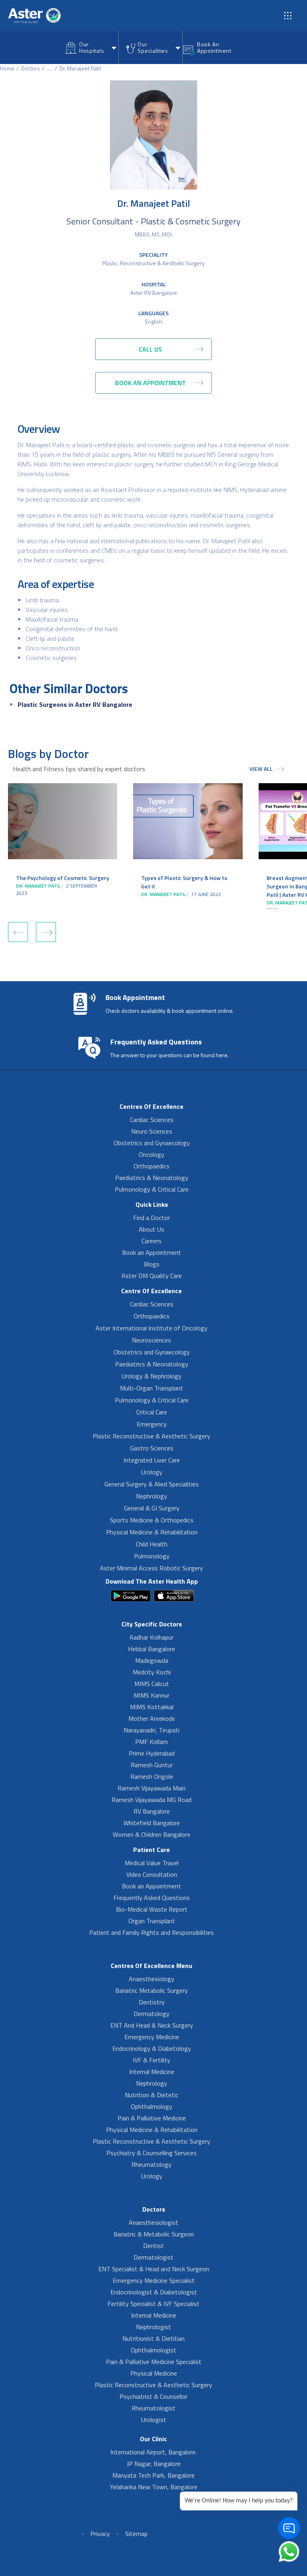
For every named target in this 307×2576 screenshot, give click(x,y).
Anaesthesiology (152, 1979)
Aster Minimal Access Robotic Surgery (152, 1568)
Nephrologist (153, 2327)
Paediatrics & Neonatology (152, 1178)
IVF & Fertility (152, 2060)
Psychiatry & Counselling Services (152, 2153)
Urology (152, 1472)
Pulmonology (152, 1556)
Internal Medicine (152, 2072)
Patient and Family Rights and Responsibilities (152, 1932)
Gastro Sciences (152, 1448)
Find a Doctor (152, 1218)
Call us (150, 349)
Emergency (152, 1424)
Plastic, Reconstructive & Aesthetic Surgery (153, 263)
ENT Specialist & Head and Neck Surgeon (154, 2269)
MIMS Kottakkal (152, 1707)
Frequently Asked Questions (152, 1898)
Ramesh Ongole (152, 1776)
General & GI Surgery (152, 1508)
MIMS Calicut (152, 1684)
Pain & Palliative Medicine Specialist (154, 2362)
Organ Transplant (152, 1921)
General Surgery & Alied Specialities (152, 1484)
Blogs (152, 1264)
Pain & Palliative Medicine (152, 2118)
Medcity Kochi (152, 1672)
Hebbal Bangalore (152, 1649)
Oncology (152, 1154)
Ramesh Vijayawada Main (152, 1788)
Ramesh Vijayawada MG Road (152, 1800)
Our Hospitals (92, 47)
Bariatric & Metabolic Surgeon (154, 2234)
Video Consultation (152, 1874)
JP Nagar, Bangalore (154, 2464)
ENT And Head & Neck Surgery (152, 2025)
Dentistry (152, 2002)
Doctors (31, 68)
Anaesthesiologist (153, 2222)
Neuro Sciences (152, 1131)
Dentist (153, 2246)
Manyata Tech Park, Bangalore (153, 2475)
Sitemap (136, 2534)
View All (261, 769)
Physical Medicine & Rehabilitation (152, 1532)
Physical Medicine (154, 2373)
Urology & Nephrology (152, 1376)
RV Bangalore (152, 1811)
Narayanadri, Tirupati (152, 1730)
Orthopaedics (152, 1166)
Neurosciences (152, 1340)
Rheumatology (152, 2164)
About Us (152, 1229)
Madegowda (152, 1660)
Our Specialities (153, 47)
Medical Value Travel (152, 1863)
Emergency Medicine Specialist (154, 2280)
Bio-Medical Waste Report (152, 1909)
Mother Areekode (152, 1718)
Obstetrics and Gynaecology (152, 1143)
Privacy (100, 2534)
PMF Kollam (152, 1742)
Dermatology (152, 2014)
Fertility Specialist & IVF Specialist (153, 2304)
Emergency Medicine (152, 2037)
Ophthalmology (152, 2106)
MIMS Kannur (152, 1695)
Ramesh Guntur (152, 1765)
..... (50, 68)
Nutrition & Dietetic (152, 2095)
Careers (152, 1241)
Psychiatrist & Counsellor (153, 2396)
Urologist (154, 2420)
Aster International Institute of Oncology (152, 1328)
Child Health (152, 1544)
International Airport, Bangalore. (153, 2452)
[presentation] (18, 932)
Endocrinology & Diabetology (152, 2048)
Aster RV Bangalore (154, 293)
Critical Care (152, 1412)
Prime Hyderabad (152, 1753)
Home (7, 68)
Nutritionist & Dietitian (153, 2338)
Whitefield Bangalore (152, 1823)
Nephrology (152, 1496)
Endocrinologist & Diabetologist (154, 2292)
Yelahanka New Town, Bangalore (154, 2487)
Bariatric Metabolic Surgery (152, 1990)
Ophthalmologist (153, 2350)
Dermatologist (153, 2257)
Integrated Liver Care (152, 1460)
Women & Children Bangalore (152, 1834)
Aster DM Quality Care (152, 1276)
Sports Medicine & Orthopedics (152, 1520)
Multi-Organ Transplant (152, 1388)
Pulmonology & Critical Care (152, 1189)
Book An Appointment (214, 47)
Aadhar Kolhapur (152, 1637)
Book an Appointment (152, 1252)
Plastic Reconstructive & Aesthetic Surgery (152, 1436)
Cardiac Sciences (152, 1120)
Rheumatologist (153, 2408)
